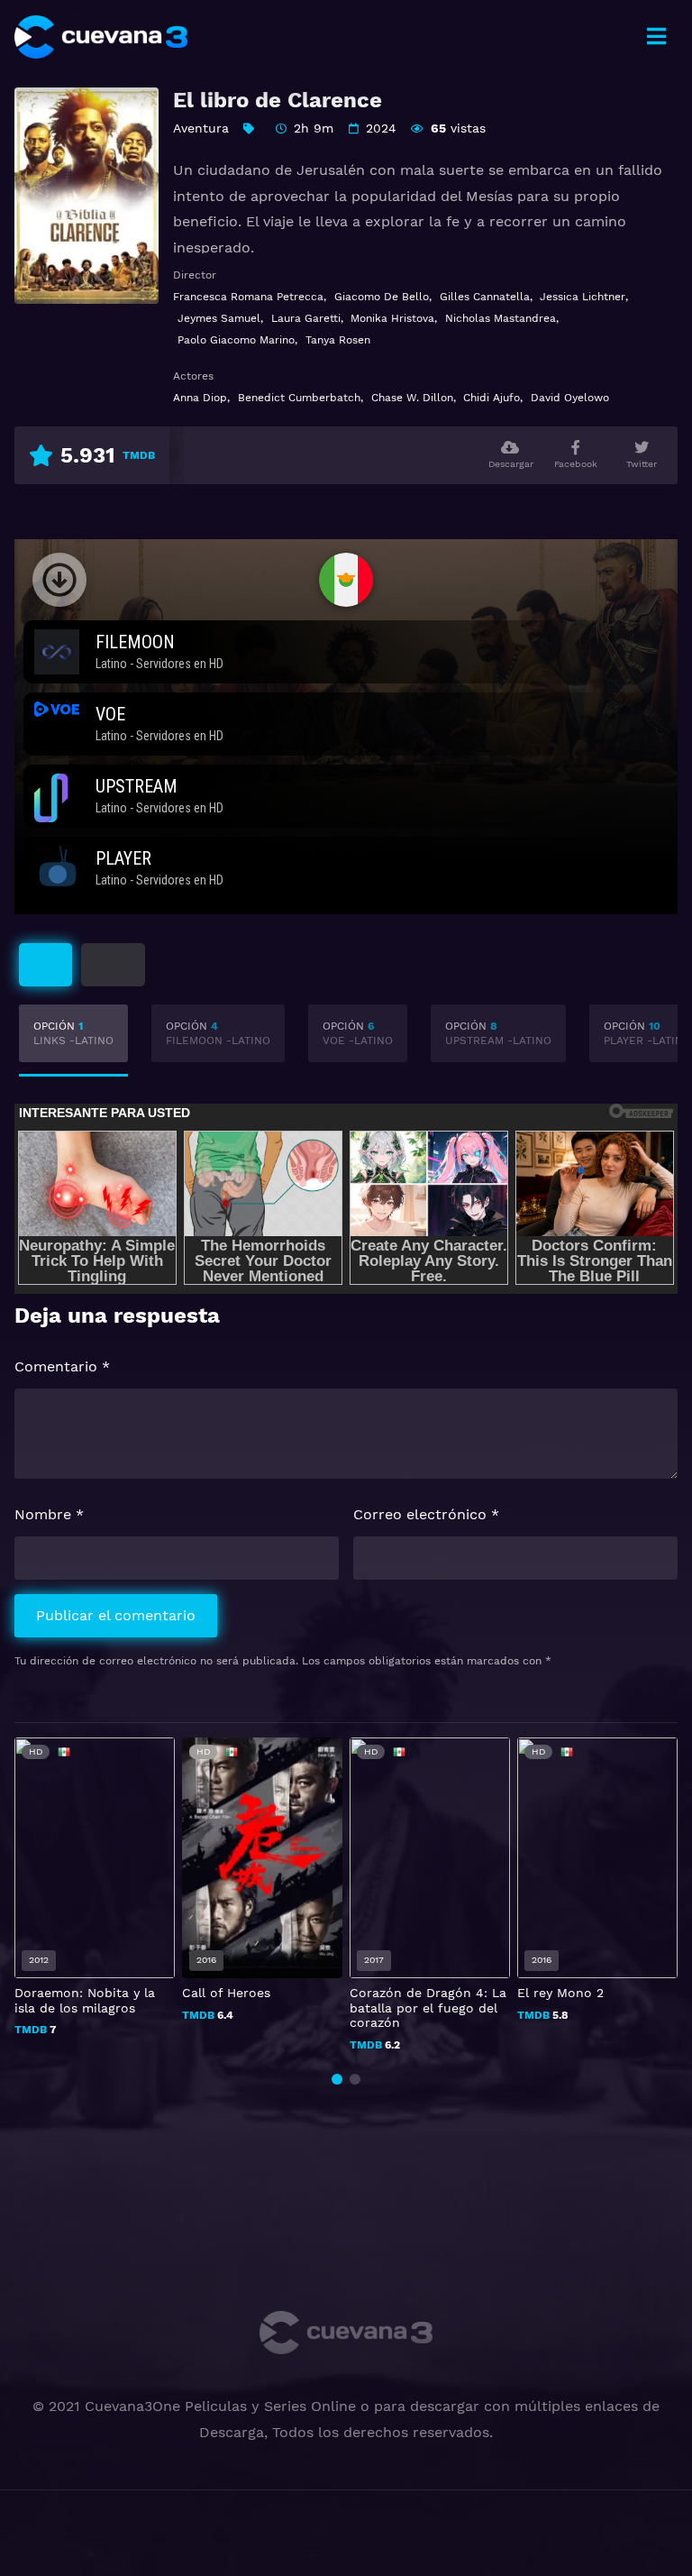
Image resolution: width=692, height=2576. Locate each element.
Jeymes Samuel (219, 318)
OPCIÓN (73, 1033)
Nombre (49, 1514)
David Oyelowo (570, 398)
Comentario (62, 1366)
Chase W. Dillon (412, 398)
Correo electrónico (426, 1514)
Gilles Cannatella (485, 297)
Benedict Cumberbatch (299, 398)
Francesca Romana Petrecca (248, 297)
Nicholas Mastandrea (501, 318)
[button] (337, 2079)
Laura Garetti (306, 318)
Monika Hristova (392, 318)
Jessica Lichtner (583, 297)
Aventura (201, 128)
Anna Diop (200, 398)
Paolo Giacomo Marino (236, 340)
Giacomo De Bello (382, 297)
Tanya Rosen (338, 340)
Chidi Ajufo (492, 398)
